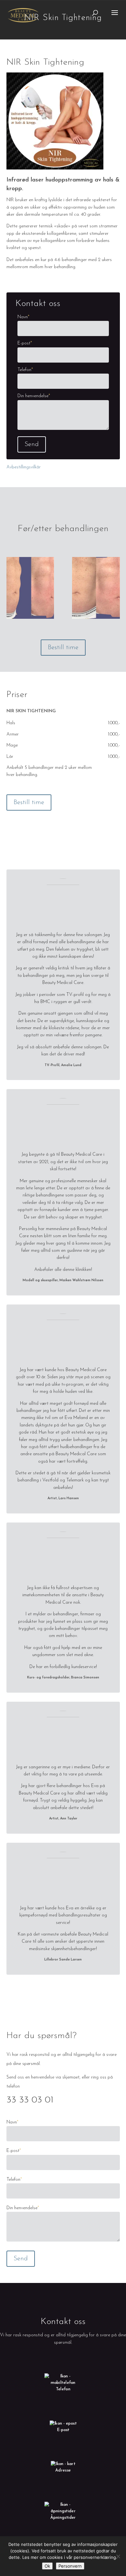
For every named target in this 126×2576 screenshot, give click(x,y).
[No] (118, 2556)
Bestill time (63, 648)
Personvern (70, 2566)
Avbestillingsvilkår (24, 467)
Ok (47, 2566)
